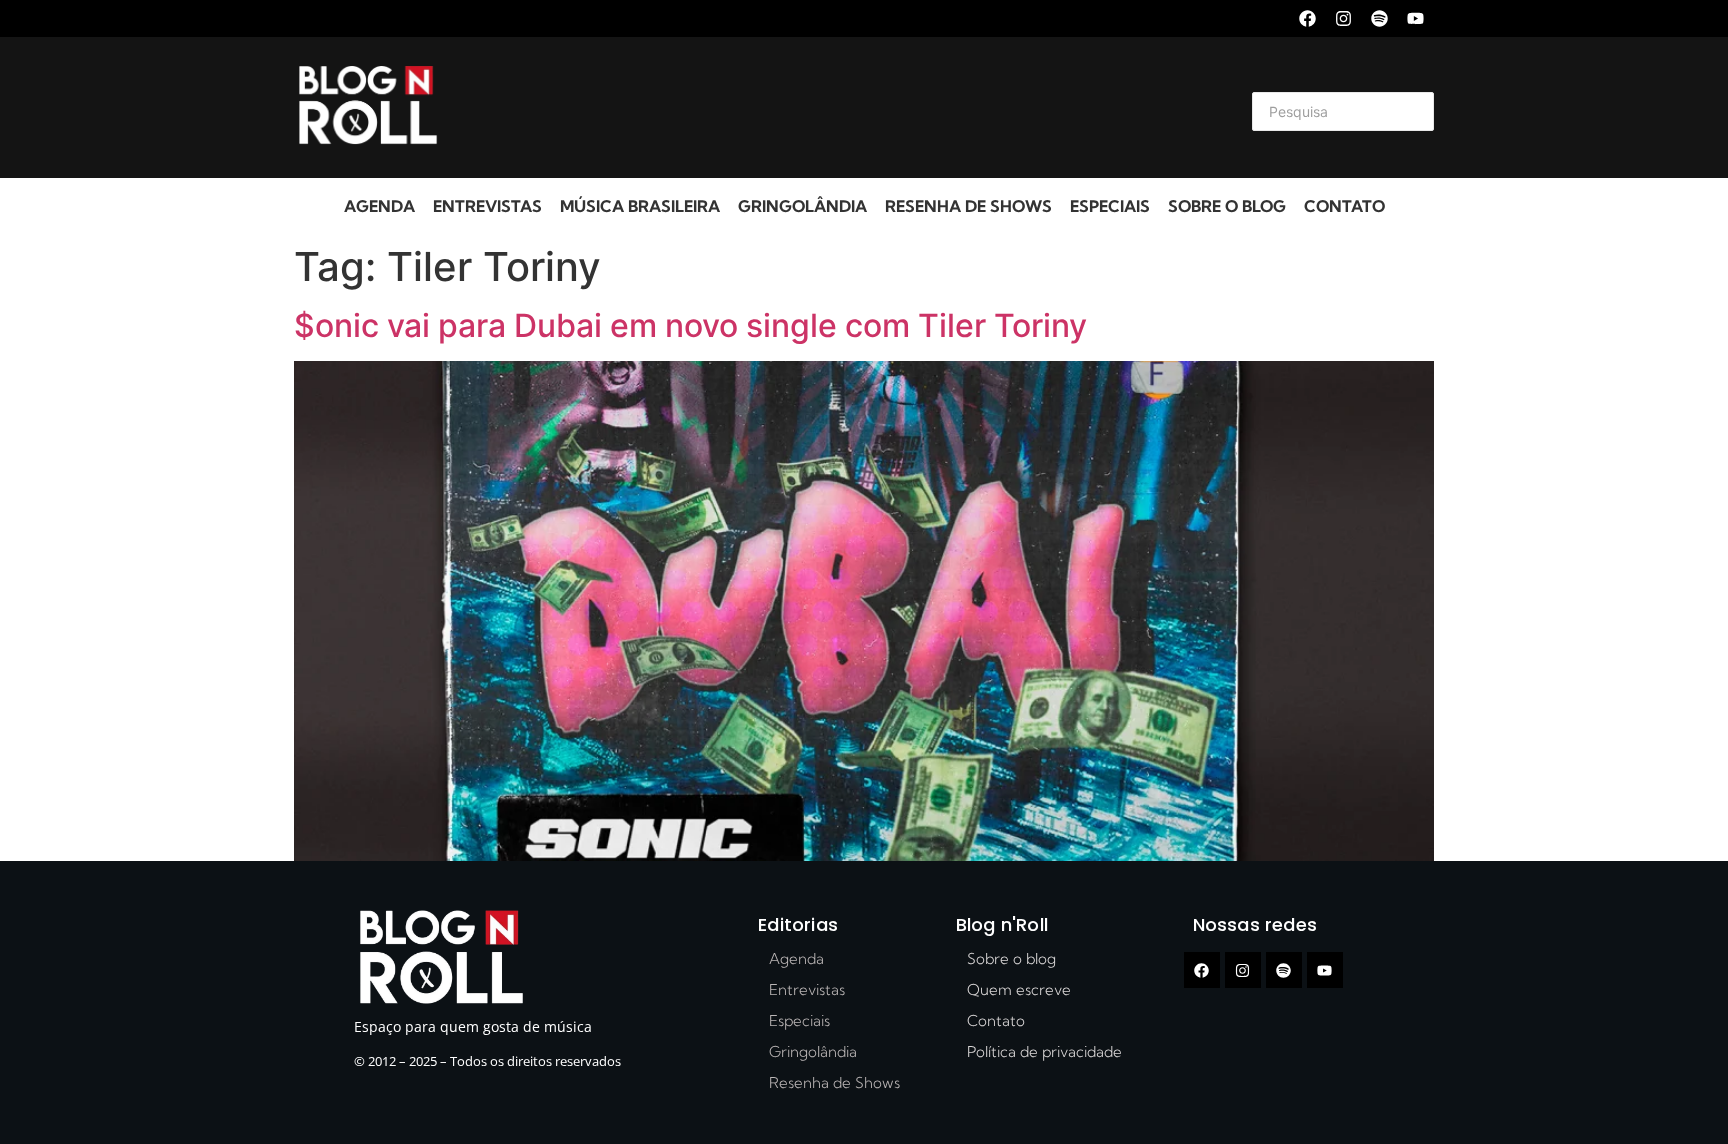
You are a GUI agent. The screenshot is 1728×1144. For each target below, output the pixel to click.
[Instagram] (1343, 18)
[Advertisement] (840, 108)
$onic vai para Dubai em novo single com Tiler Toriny (690, 325)
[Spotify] (1379, 18)
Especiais (1110, 206)
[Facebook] (1307, 18)
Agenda (379, 206)
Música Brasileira (640, 206)
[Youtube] (1415, 18)
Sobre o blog (1227, 206)
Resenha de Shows (968, 206)
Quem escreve (1019, 989)
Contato (1344, 206)
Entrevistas (487, 206)
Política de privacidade (1044, 1051)
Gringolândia (802, 206)
